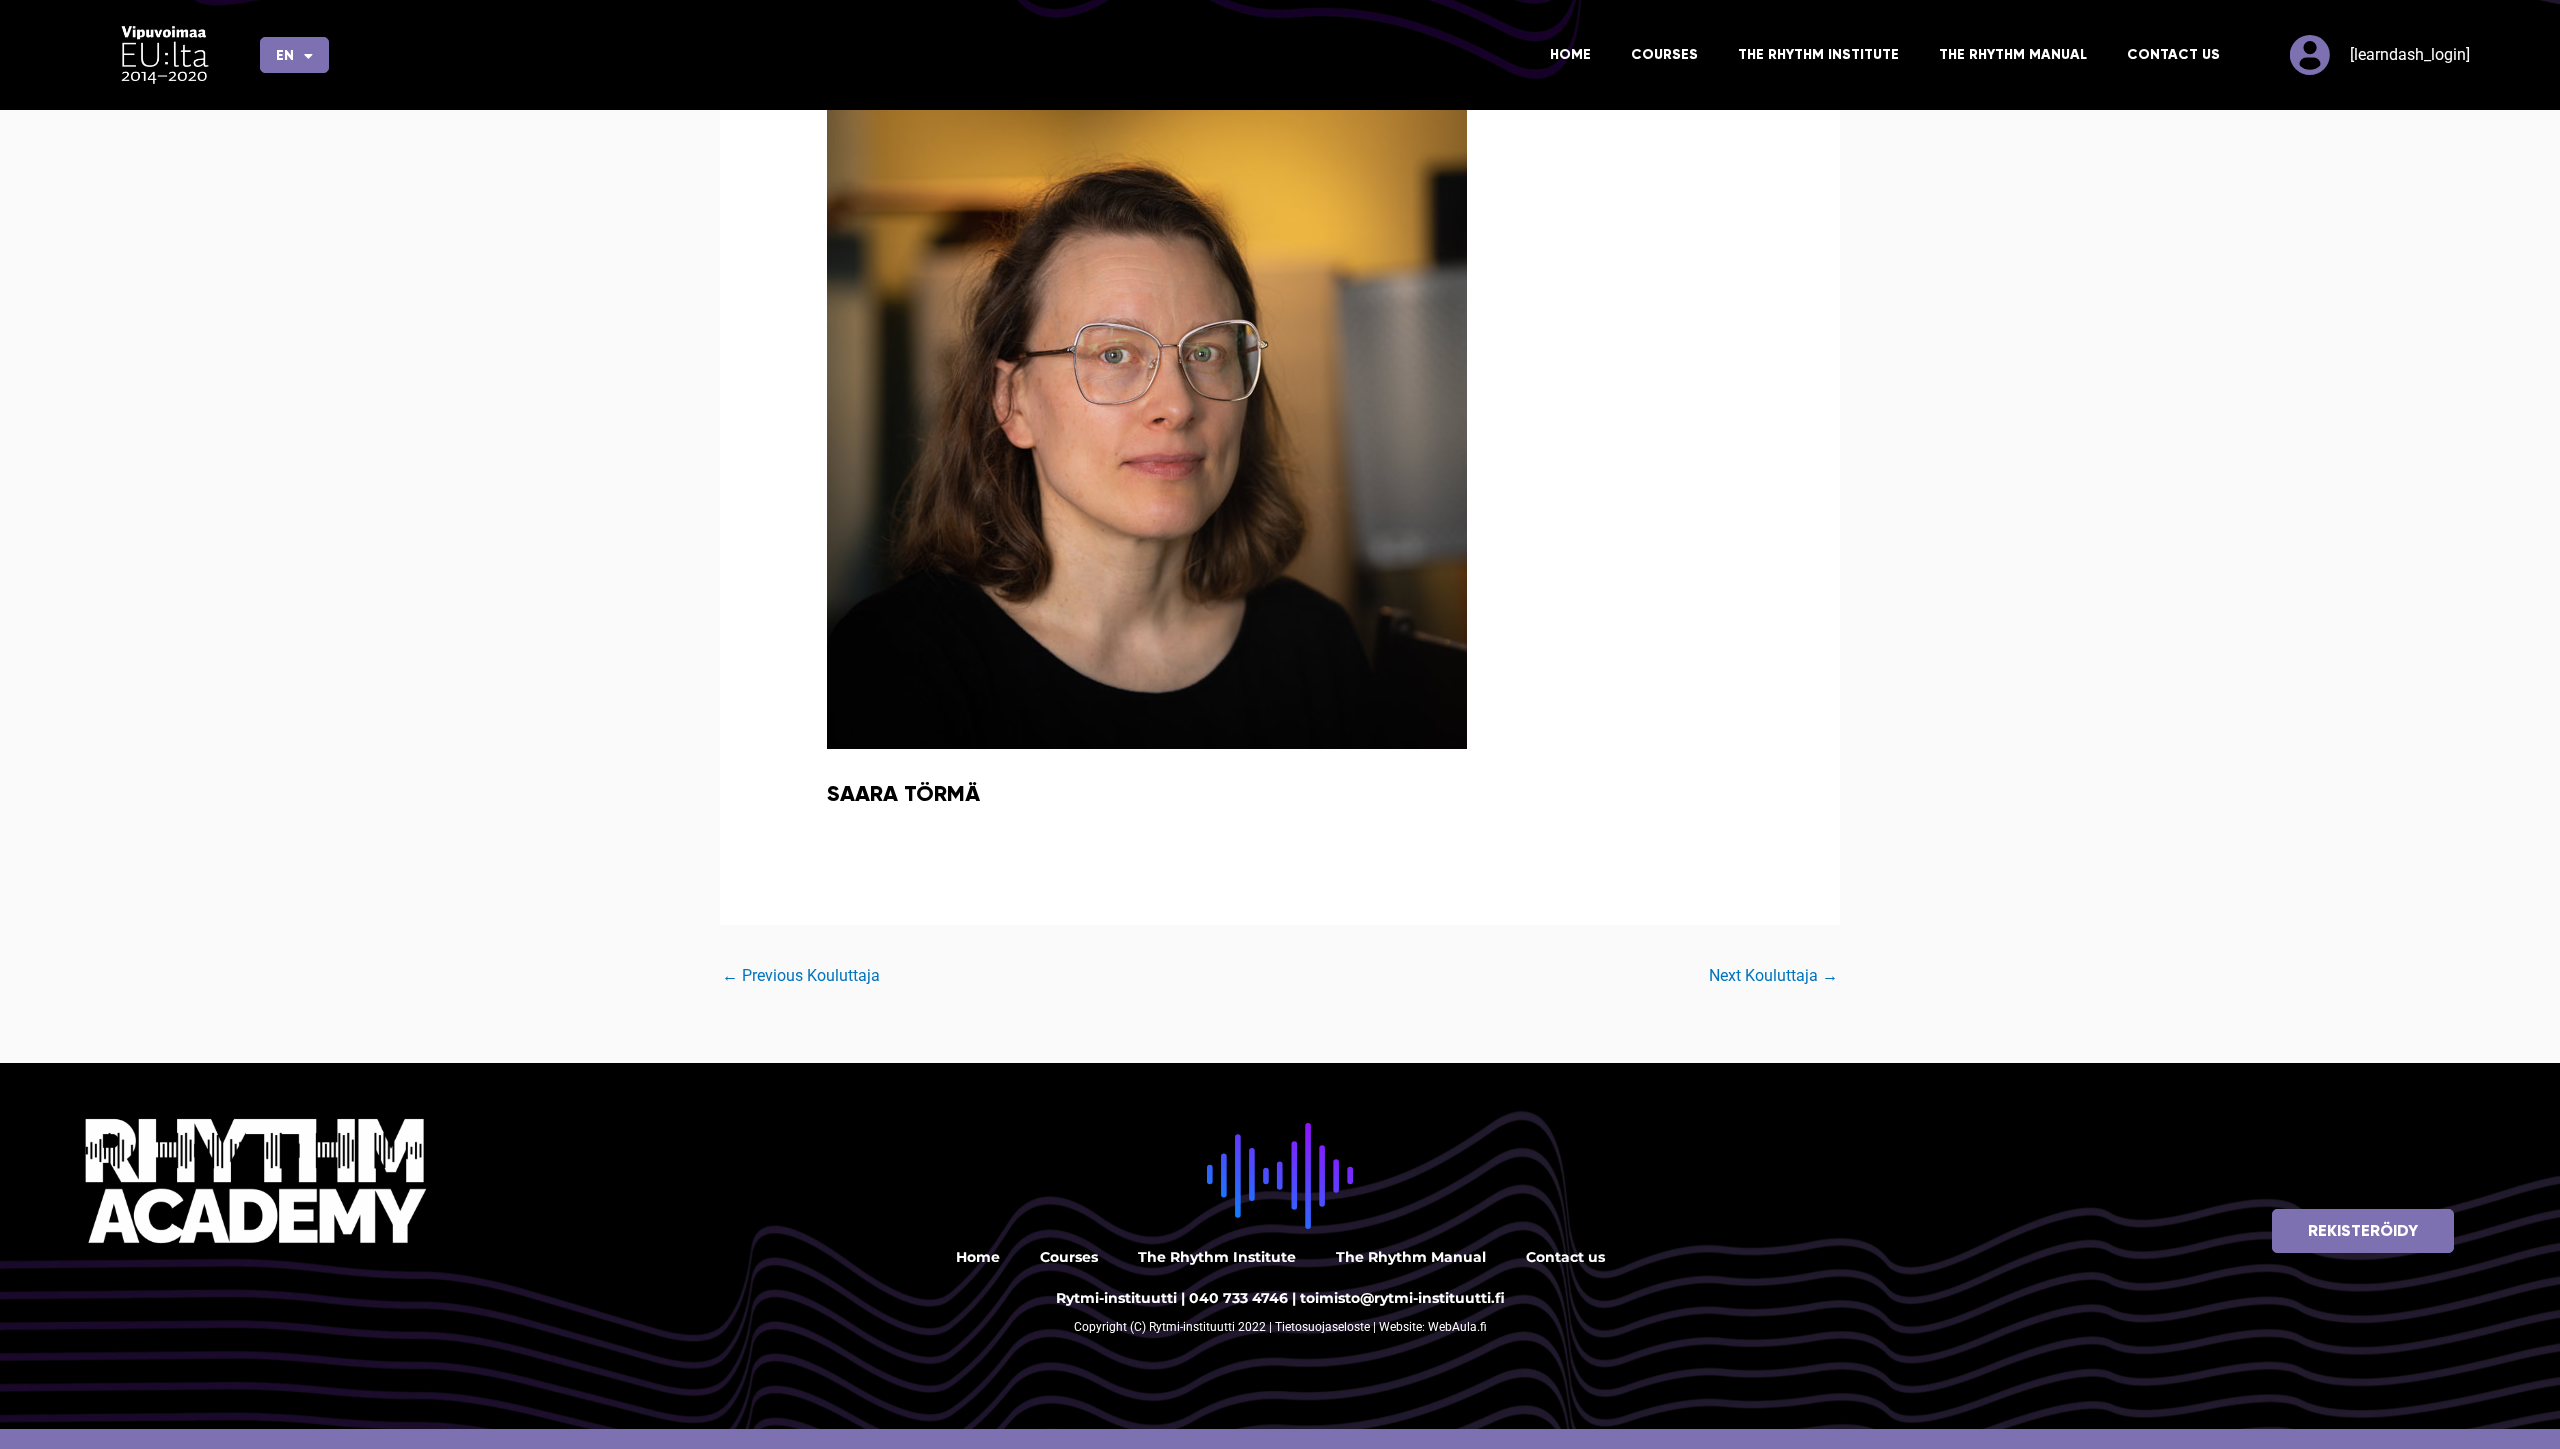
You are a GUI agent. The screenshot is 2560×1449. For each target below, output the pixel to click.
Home (1570, 54)
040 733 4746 (1238, 1298)
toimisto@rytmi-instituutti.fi (1402, 1298)
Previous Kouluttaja (801, 975)
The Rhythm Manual (2013, 54)
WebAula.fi (1457, 1327)
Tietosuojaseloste (1324, 1327)
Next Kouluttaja (1773, 975)
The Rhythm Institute (1818, 54)
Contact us (2173, 54)
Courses (1664, 54)
